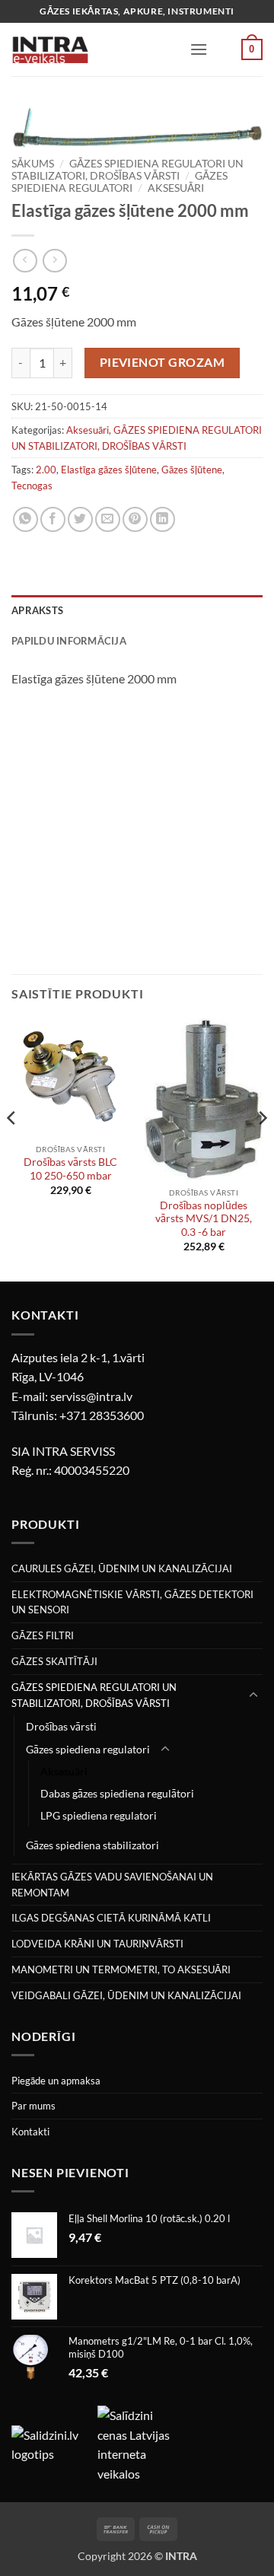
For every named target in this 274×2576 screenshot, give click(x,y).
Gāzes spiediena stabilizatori (92, 1845)
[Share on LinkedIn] (162, 519)
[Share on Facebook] (53, 519)
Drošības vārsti (61, 1726)
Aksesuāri (176, 188)
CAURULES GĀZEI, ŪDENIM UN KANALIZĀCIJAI (122, 1568)
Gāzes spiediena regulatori (119, 182)
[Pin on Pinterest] (135, 519)
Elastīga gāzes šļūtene (109, 470)
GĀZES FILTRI (43, 1635)
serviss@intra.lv (91, 1396)
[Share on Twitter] (80, 519)
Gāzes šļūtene (192, 470)
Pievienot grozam (162, 362)
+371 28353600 (102, 1415)
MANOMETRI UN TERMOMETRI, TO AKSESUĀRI (121, 1969)
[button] (199, 49)
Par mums (33, 2106)
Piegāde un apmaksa (56, 2081)
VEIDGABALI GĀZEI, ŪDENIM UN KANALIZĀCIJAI (126, 1995)
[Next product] (25, 261)
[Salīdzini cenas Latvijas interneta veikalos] (139, 2442)
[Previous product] (54, 261)
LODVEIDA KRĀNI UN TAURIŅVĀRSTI (97, 1944)
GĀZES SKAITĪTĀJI (54, 1661)
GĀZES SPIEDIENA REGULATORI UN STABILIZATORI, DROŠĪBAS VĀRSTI (127, 170)
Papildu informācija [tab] (69, 641)
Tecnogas (32, 486)
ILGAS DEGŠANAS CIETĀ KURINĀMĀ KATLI (111, 1918)
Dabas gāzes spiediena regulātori (117, 1793)
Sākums (33, 164)
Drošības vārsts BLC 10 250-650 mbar (70, 1169)
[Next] (262, 1148)
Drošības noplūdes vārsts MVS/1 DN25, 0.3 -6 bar (204, 1219)
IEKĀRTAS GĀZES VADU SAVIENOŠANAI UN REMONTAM (112, 1885)
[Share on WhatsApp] (25, 519)
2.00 (46, 470)
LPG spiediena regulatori (99, 1815)
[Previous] (12, 1148)
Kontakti (30, 2132)
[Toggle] (253, 1696)
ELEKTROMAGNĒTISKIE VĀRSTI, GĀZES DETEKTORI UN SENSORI (132, 1602)
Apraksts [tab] (37, 610)
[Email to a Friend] (108, 519)
